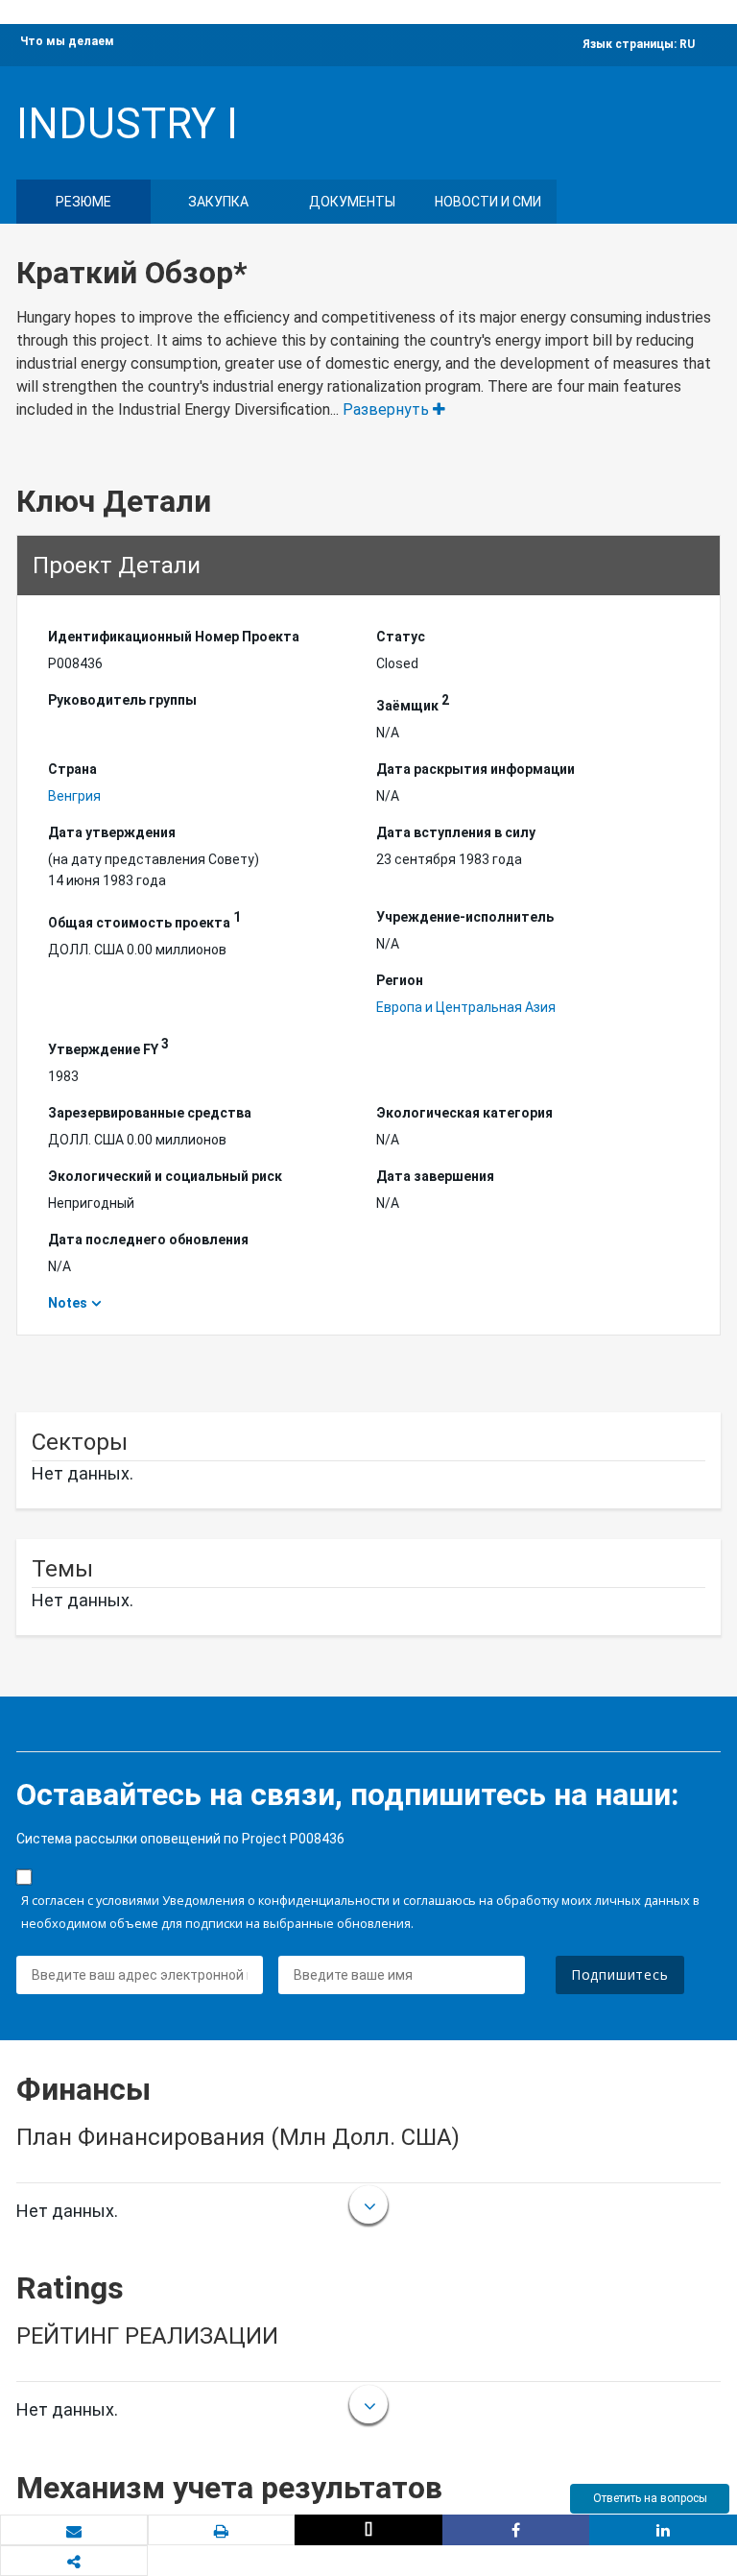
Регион (400, 980)
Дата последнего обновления (148, 1240)
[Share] (516, 2530)
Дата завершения (435, 1176)
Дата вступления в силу (456, 832)
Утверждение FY (108, 1047)
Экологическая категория (464, 1113)
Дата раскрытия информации (475, 769)
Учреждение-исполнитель (465, 917)
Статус (401, 637)
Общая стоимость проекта (144, 920)
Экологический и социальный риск (165, 1176)
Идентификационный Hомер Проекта (174, 637)
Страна (72, 769)
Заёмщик (413, 703)
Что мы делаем (67, 41)
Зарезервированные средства (150, 1113)
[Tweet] (368, 2530)
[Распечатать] (222, 2531)
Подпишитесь (620, 1974)
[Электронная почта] (74, 2531)
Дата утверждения (112, 832)
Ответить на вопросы (650, 2498)
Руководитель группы (122, 700)
